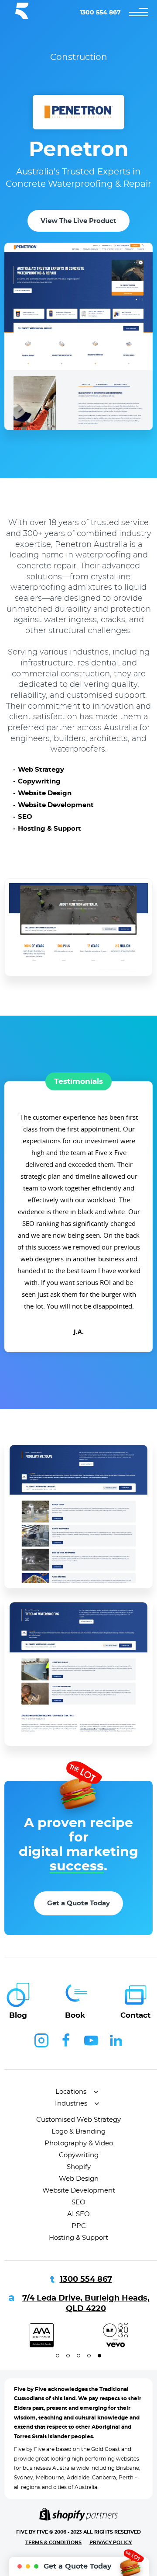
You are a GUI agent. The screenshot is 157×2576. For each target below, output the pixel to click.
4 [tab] (89, 2356)
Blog (18, 2015)
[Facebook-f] (66, 2040)
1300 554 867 (100, 13)
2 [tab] (68, 2356)
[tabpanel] (116, 2335)
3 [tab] (78, 2356)
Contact (135, 2015)
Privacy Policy (111, 2543)
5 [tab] (99, 2356)
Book (75, 2015)
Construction (79, 57)
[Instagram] (41, 2040)
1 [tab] (58, 2356)
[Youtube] (91, 2040)
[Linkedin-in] (116, 2040)
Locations (71, 2092)
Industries (71, 2104)
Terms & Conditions (53, 2543)
